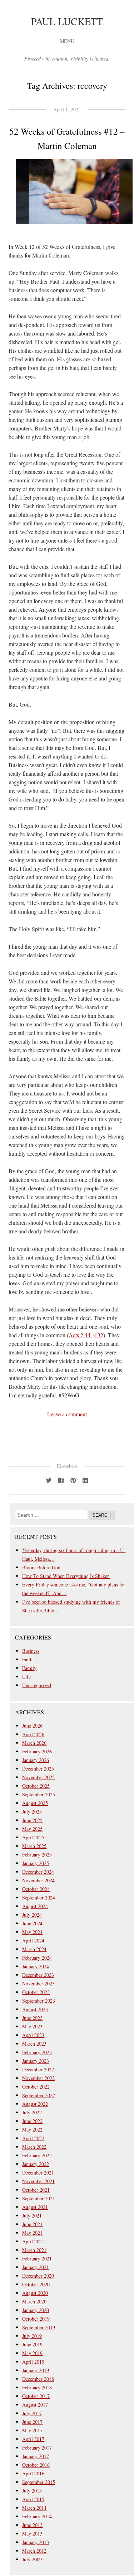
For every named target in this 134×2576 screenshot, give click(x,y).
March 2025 (34, 1846)
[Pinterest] (73, 1480)
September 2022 (39, 2095)
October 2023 (36, 1992)
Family (29, 1668)
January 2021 (36, 2267)
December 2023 (38, 1975)
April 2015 (33, 2499)
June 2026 (32, 1726)
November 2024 (38, 1880)
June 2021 (32, 2224)
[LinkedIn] (85, 1480)
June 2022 (32, 2121)
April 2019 (33, 2362)
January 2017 (36, 2456)
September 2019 (39, 2327)
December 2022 (38, 2069)
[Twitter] (49, 1480)
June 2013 (32, 2525)
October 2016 (36, 2465)
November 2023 (38, 1983)
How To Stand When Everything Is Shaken (66, 1576)
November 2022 (38, 2078)
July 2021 (32, 2216)
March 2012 (34, 2551)
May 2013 (32, 2534)
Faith (27, 1659)
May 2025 (32, 1829)
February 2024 (37, 1958)
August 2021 (35, 2207)
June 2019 (32, 2344)
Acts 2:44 (80, 1335)
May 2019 (32, 2353)
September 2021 (39, 2198)
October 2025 (36, 1786)
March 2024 (34, 1949)
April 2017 (33, 2439)
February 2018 (37, 2387)
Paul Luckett (67, 21)
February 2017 (37, 2448)
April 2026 (33, 1734)
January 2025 (36, 1863)
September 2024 (39, 1898)
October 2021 (36, 2190)
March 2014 (34, 2508)
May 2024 (32, 1932)
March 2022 (34, 2147)
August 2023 (35, 2009)
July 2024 (32, 1915)
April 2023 (33, 2035)
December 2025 (38, 1769)
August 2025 (35, 1803)
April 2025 (33, 1837)
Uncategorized (37, 1685)
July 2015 (32, 2491)
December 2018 (38, 2379)
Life (26, 1677)
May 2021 (32, 2233)
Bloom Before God (41, 1567)
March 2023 (34, 2044)
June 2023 (32, 2018)
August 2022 (35, 2104)
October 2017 (36, 2396)
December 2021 (38, 2173)
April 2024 (33, 1941)
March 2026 (34, 1743)
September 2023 (39, 2001)
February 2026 (37, 1751)
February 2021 (37, 2259)
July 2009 (32, 2559)
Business (31, 1651)
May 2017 (32, 2430)
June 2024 (32, 1923)
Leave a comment (67, 1414)
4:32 (98, 1335)
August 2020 (35, 2293)
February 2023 (37, 2052)
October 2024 (36, 1889)
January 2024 (36, 1966)
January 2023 (36, 2061)
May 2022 (32, 2130)
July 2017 (32, 2413)
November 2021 (38, 2181)
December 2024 (38, 1872)
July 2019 (32, 2336)
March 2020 (34, 2301)
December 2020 (38, 2276)
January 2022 (36, 2164)
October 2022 (36, 2087)
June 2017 (32, 2422)
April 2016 (33, 2473)
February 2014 (37, 2516)
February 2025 (37, 1855)
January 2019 (36, 2370)
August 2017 (35, 2405)
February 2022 (37, 2155)
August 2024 (35, 1906)
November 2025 (38, 1777)
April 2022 (33, 2138)
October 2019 (36, 2319)
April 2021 (33, 2241)
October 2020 (36, 2284)
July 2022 (32, 2112)
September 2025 (39, 1794)
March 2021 (34, 2250)
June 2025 (32, 1820)
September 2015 (39, 2482)
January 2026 (36, 1760)
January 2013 (36, 2542)
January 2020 (36, 2310)
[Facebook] (61, 1480)
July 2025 (32, 1812)
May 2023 (32, 2026)
